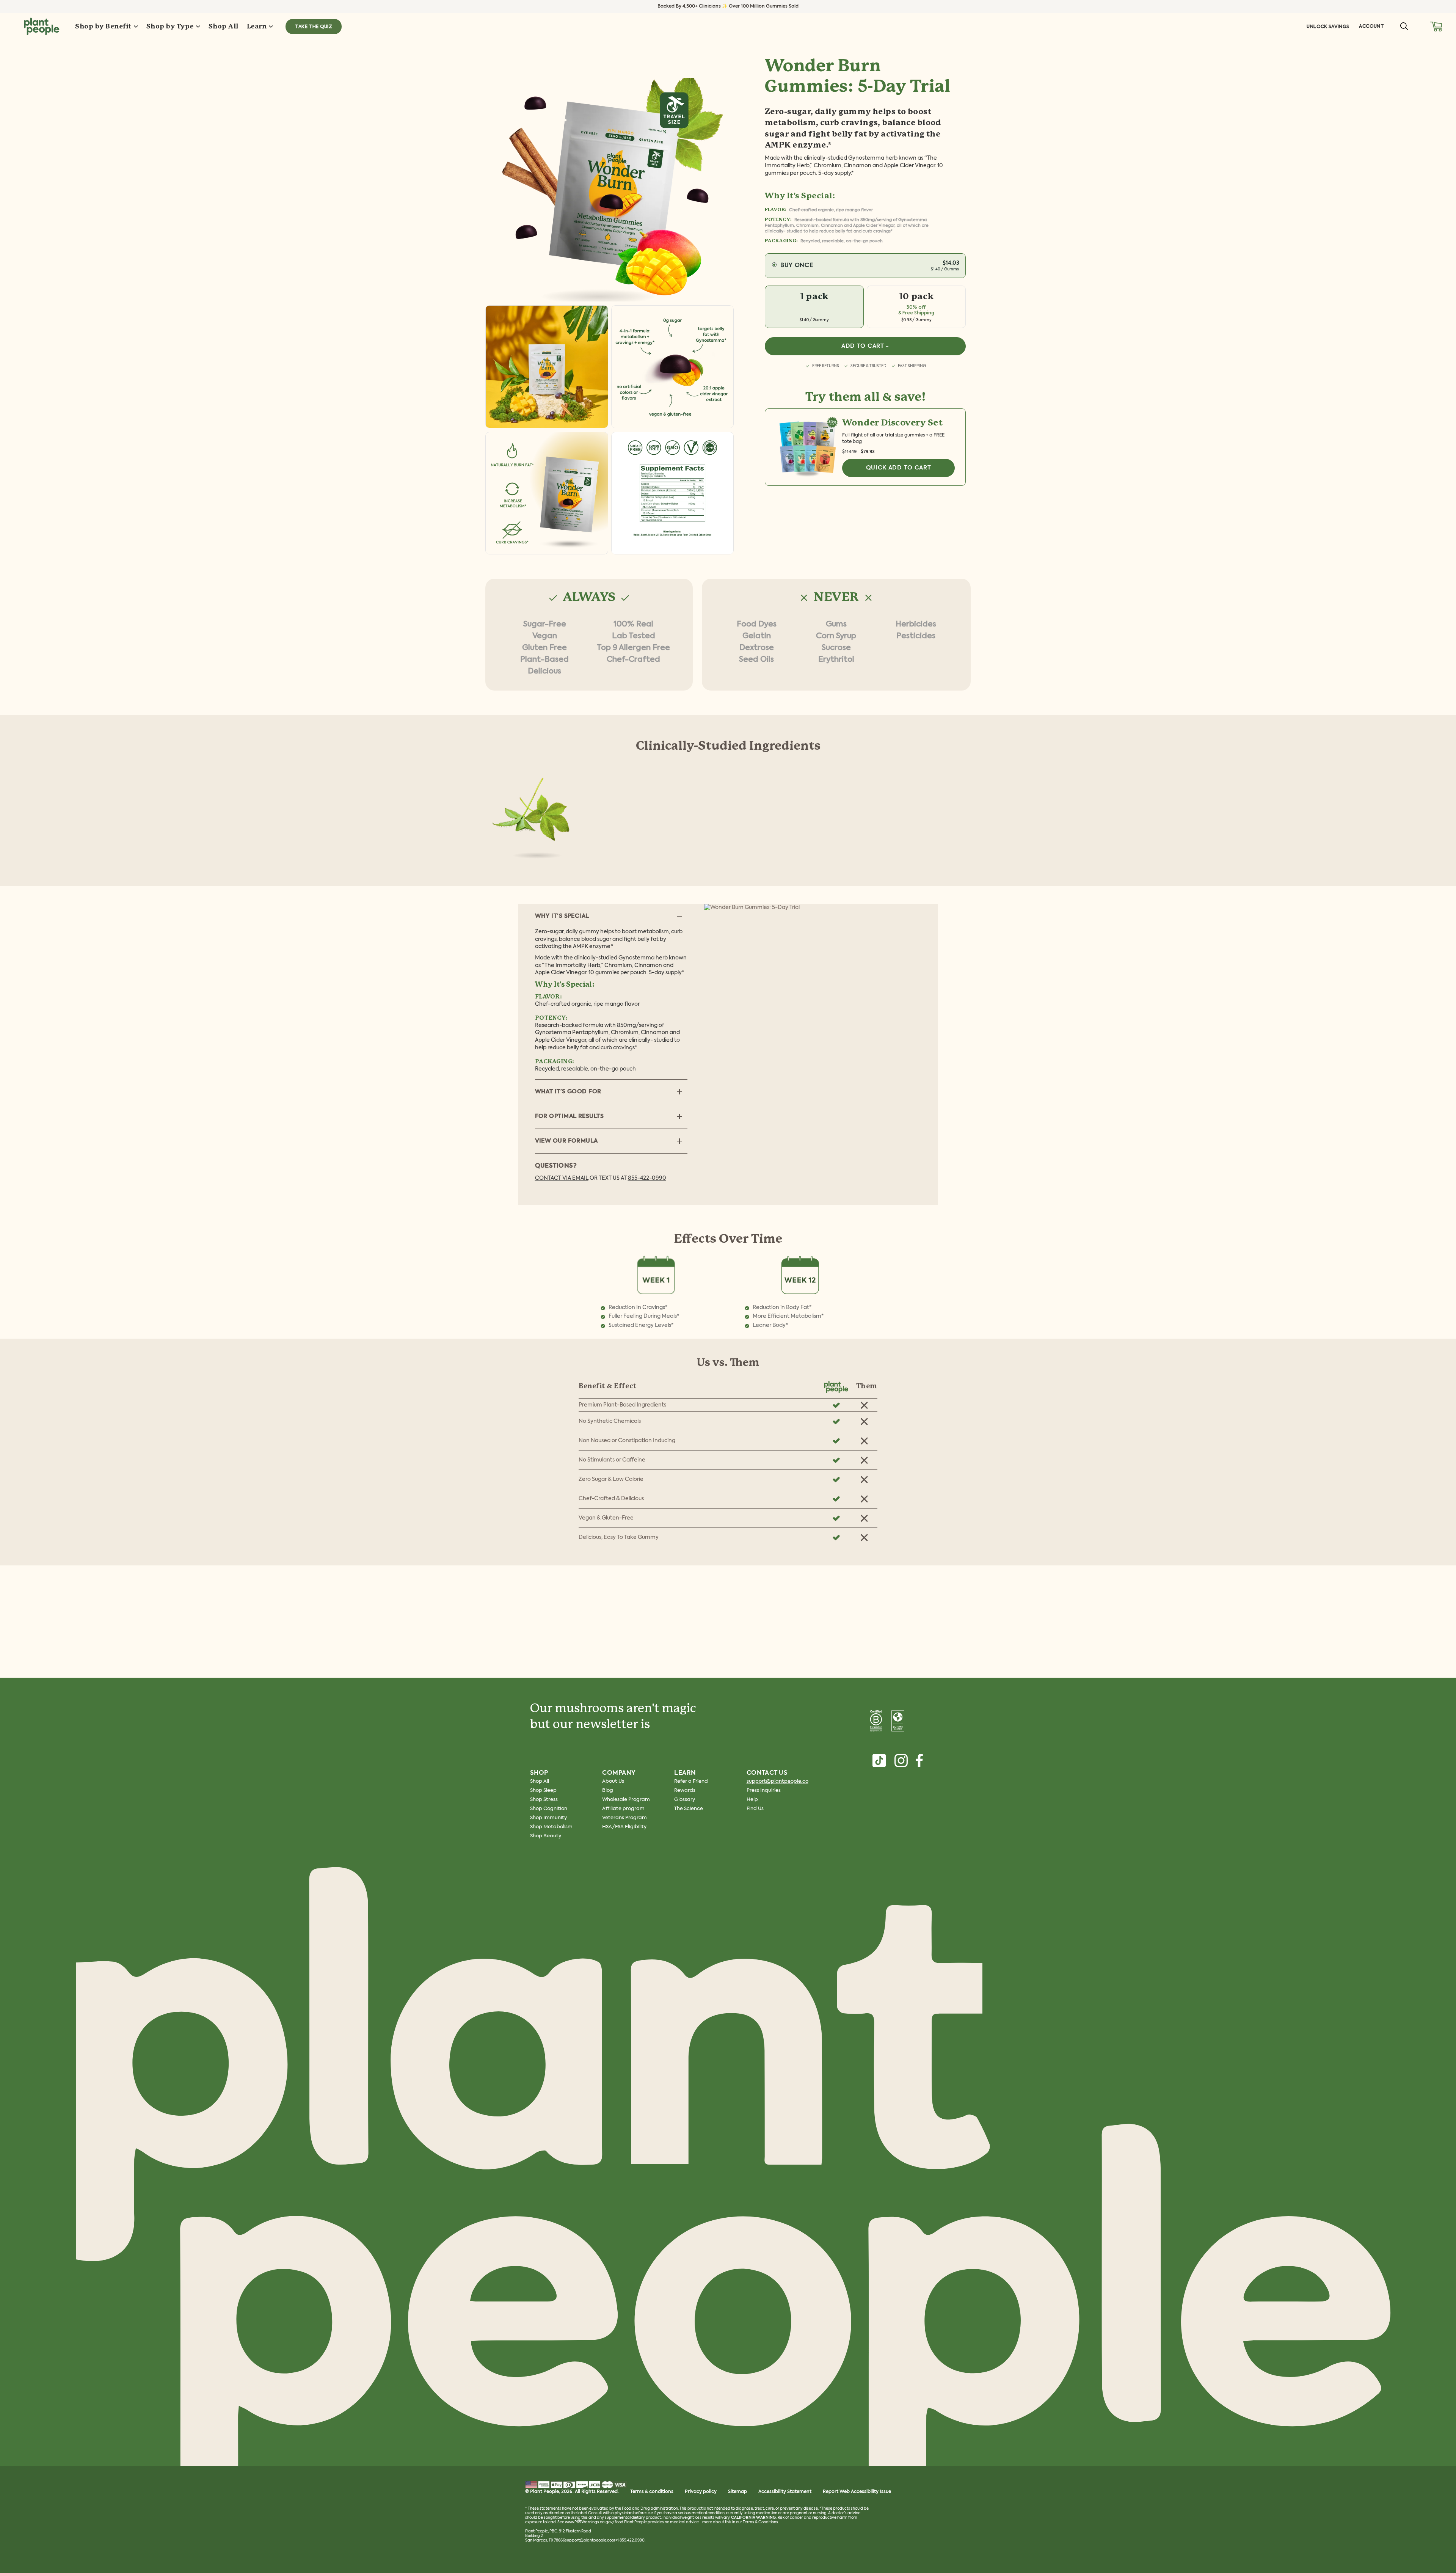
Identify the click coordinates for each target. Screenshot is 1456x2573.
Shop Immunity (548, 1818)
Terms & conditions (652, 2492)
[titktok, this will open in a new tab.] (879, 1761)
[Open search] (1404, 26)
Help (752, 1800)
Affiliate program (623, 1809)
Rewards (685, 1790)
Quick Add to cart (899, 468)
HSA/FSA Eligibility (624, 1827)
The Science (689, 1809)
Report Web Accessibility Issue (857, 2492)
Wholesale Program (626, 1800)
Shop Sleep (543, 1790)
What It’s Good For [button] (568, 1092)
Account (1371, 26)
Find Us (755, 1809)
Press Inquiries (764, 1790)
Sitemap (737, 2492)
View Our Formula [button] (566, 1141)
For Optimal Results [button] (570, 1116)
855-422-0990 (647, 1178)
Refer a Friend (691, 1781)
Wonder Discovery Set (892, 423)
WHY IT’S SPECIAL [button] (562, 916)
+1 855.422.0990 (630, 2540)
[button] (1436, 26)
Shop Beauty (546, 1836)
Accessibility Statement (785, 2492)
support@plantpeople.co (777, 1781)
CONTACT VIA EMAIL (562, 1178)
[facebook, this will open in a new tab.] (919, 1761)
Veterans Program (624, 1818)
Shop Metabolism (551, 1827)
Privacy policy (701, 2492)
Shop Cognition (549, 1809)
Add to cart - (865, 346)
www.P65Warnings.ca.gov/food (594, 2522)
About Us (613, 1781)
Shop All (540, 1781)
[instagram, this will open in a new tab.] (901, 1761)
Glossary (685, 1800)
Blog (608, 1790)
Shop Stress (544, 1800)
